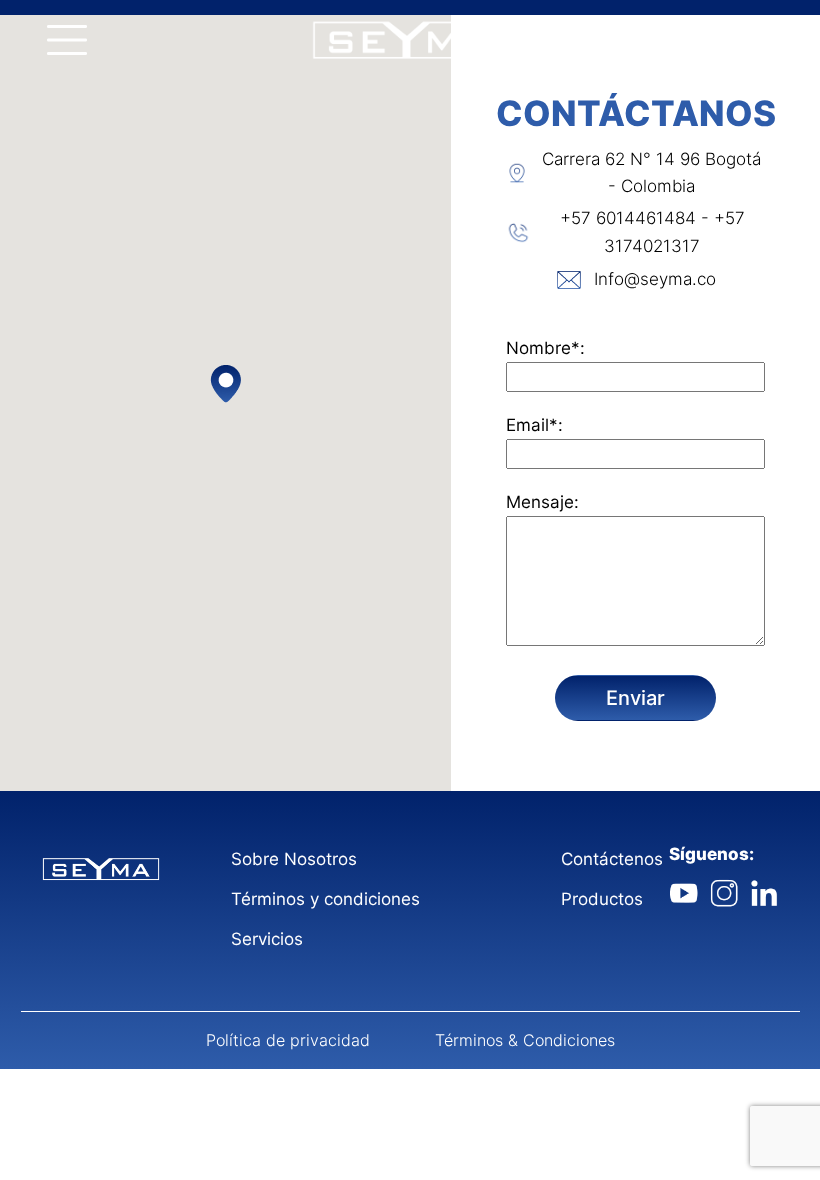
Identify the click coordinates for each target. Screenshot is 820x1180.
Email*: (534, 425)
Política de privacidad (288, 1040)
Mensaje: (542, 502)
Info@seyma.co (655, 279)
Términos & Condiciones (525, 1040)
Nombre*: (545, 348)
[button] (226, 383)
